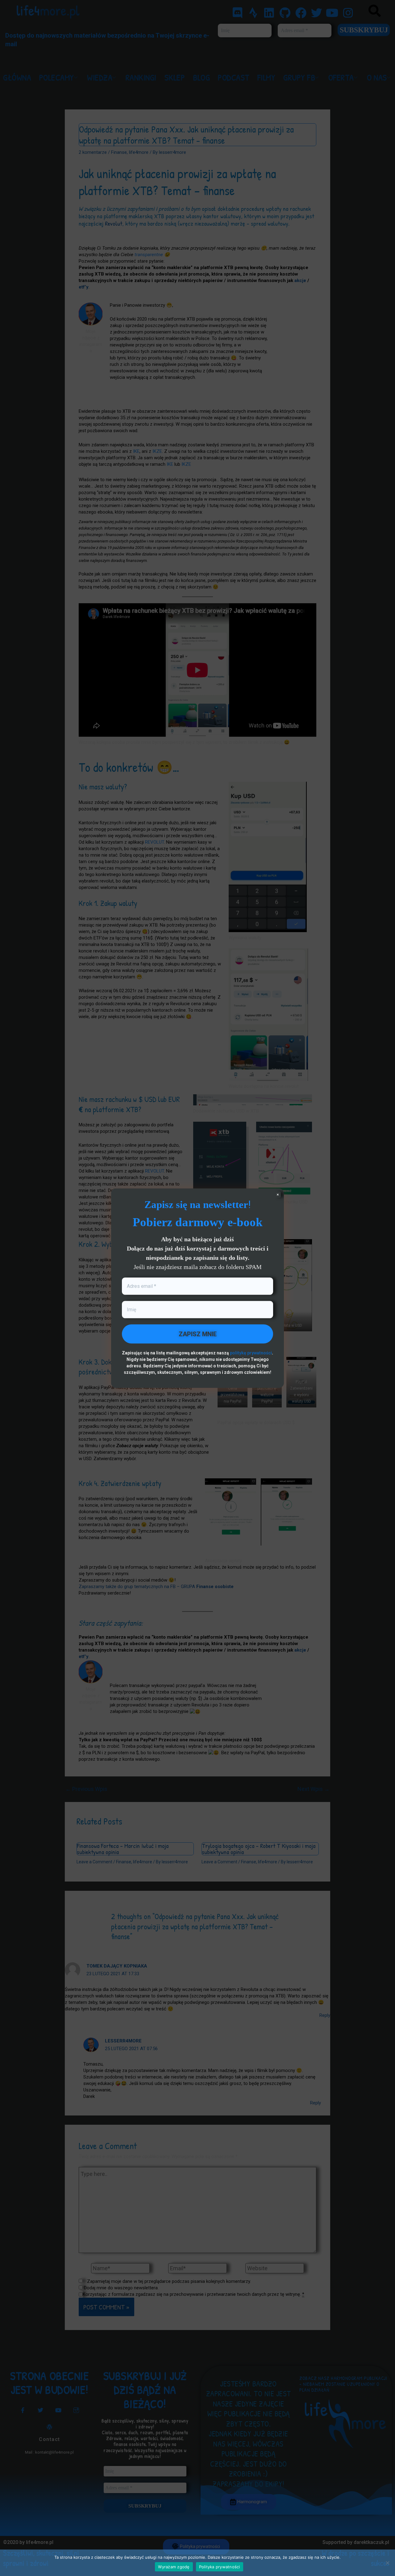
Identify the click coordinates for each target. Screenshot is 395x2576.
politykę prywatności (251, 1353)
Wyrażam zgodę (174, 2567)
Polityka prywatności (220, 2567)
